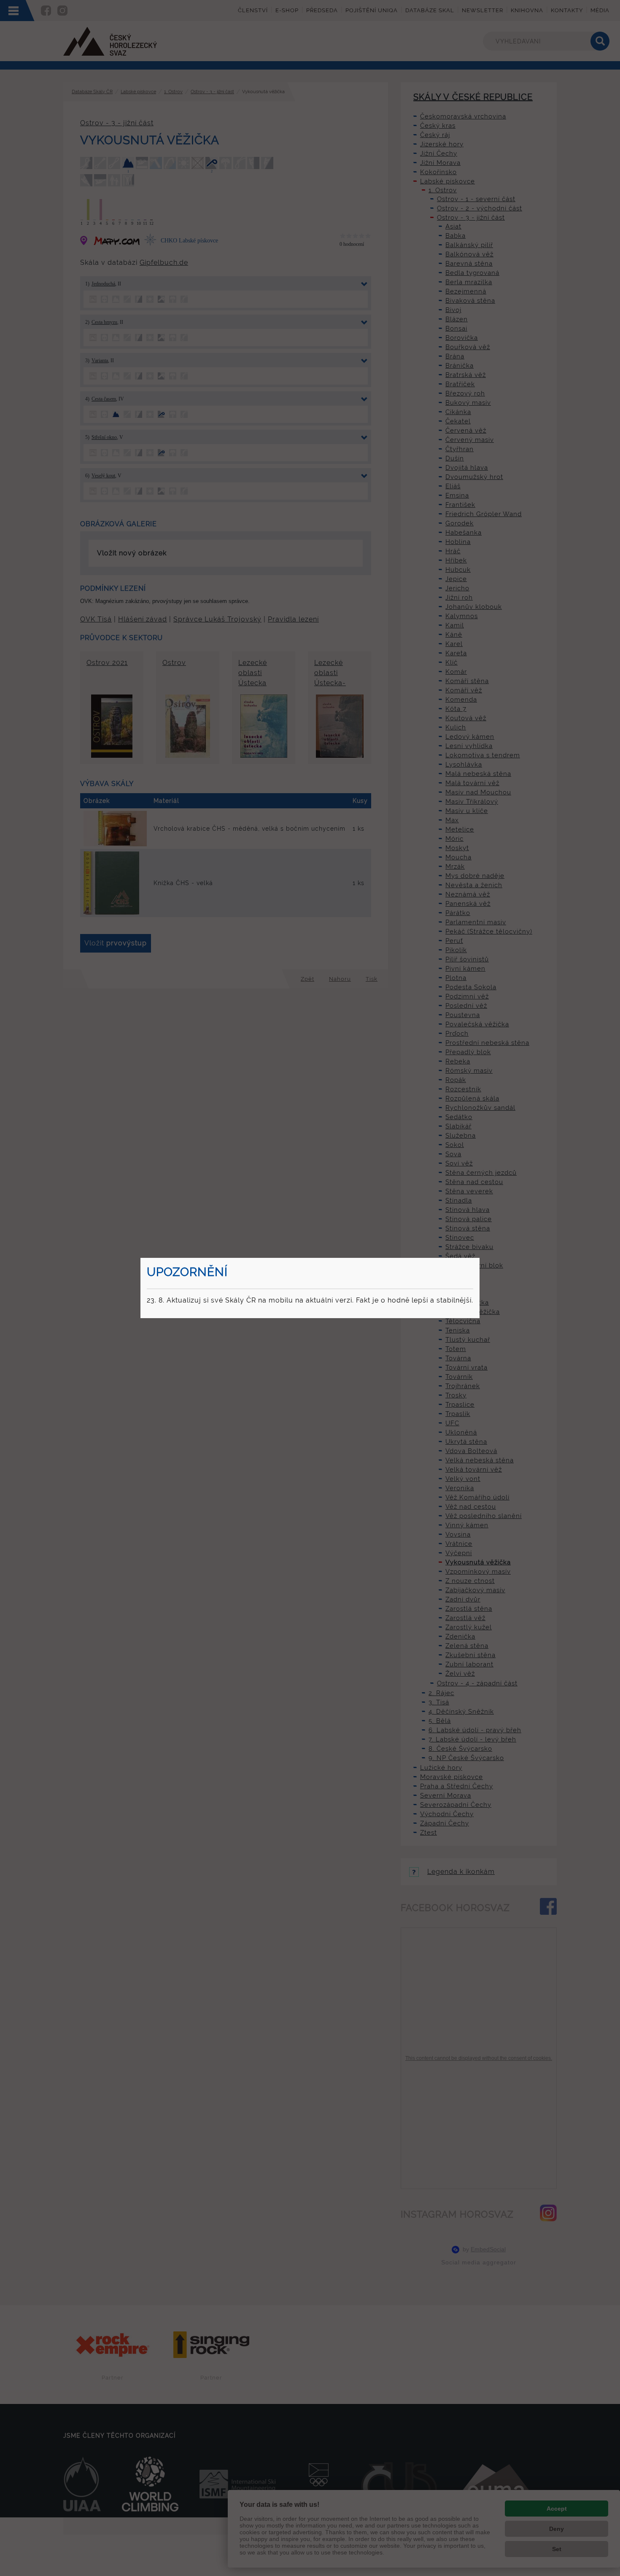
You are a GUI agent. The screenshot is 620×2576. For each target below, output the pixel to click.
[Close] (478, 1259)
